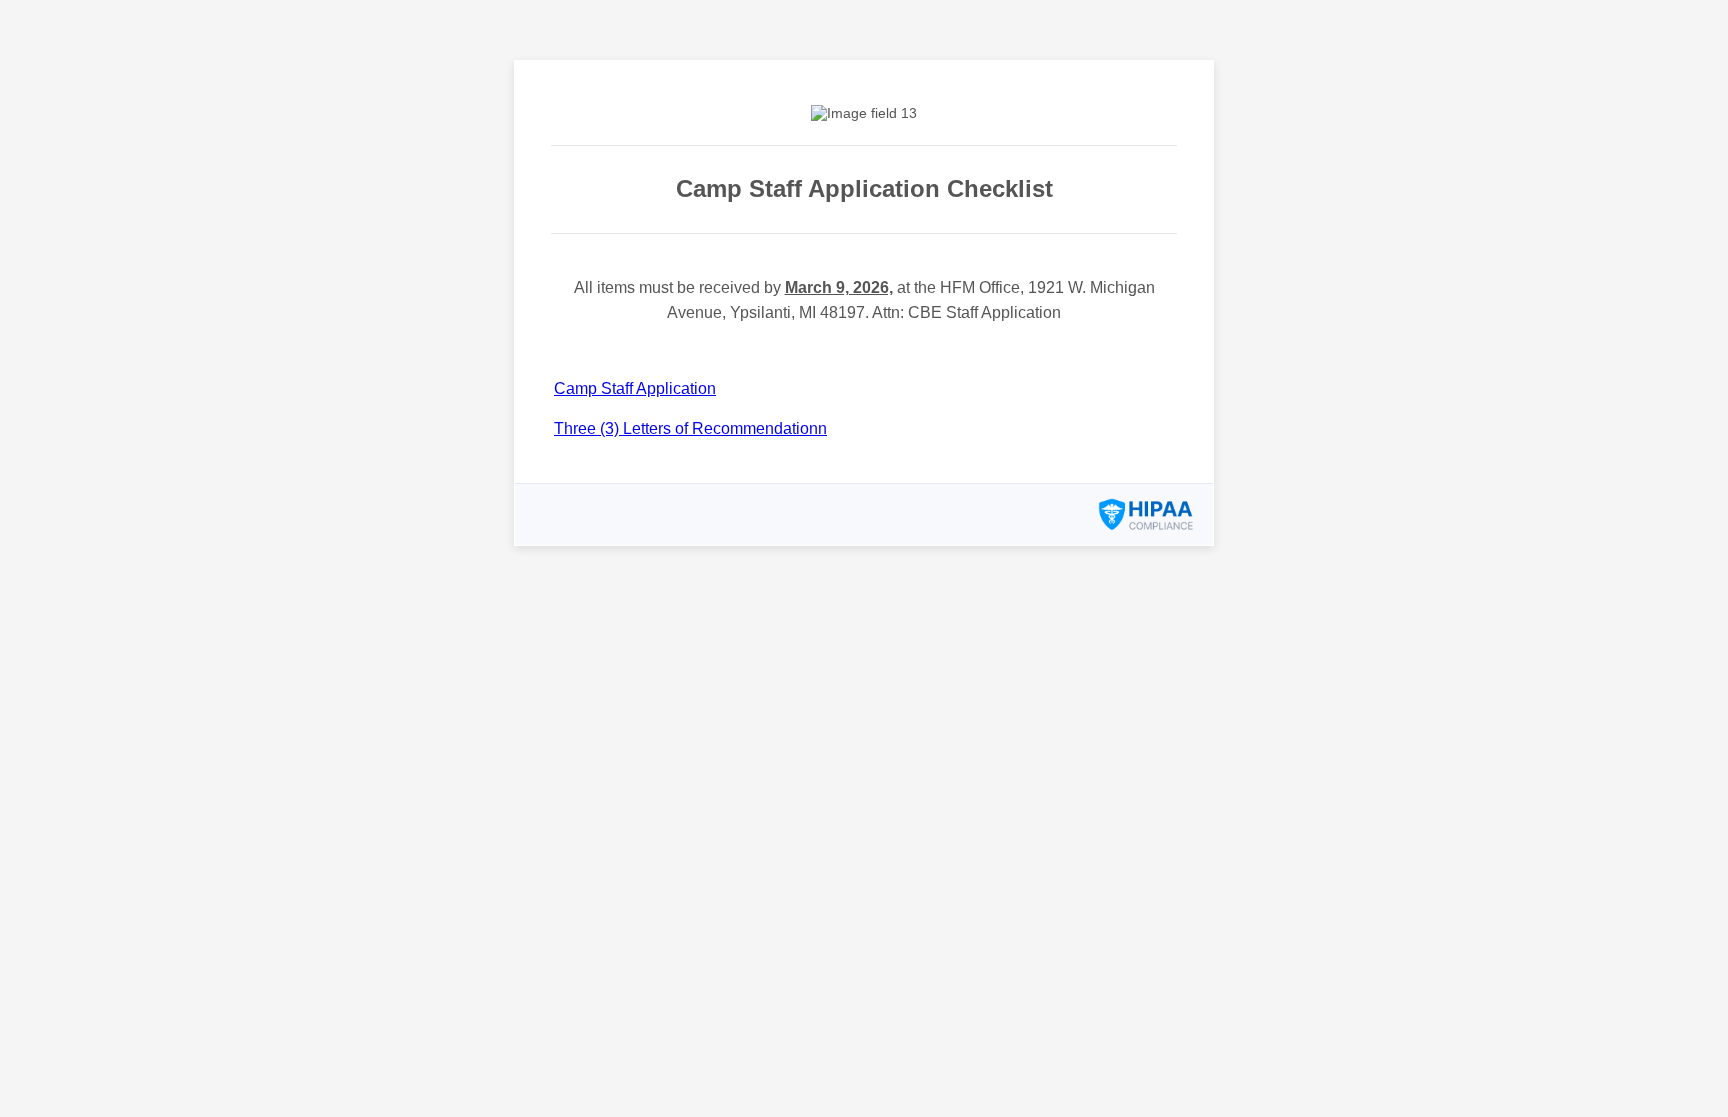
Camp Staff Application (635, 388)
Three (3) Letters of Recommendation (686, 428)
